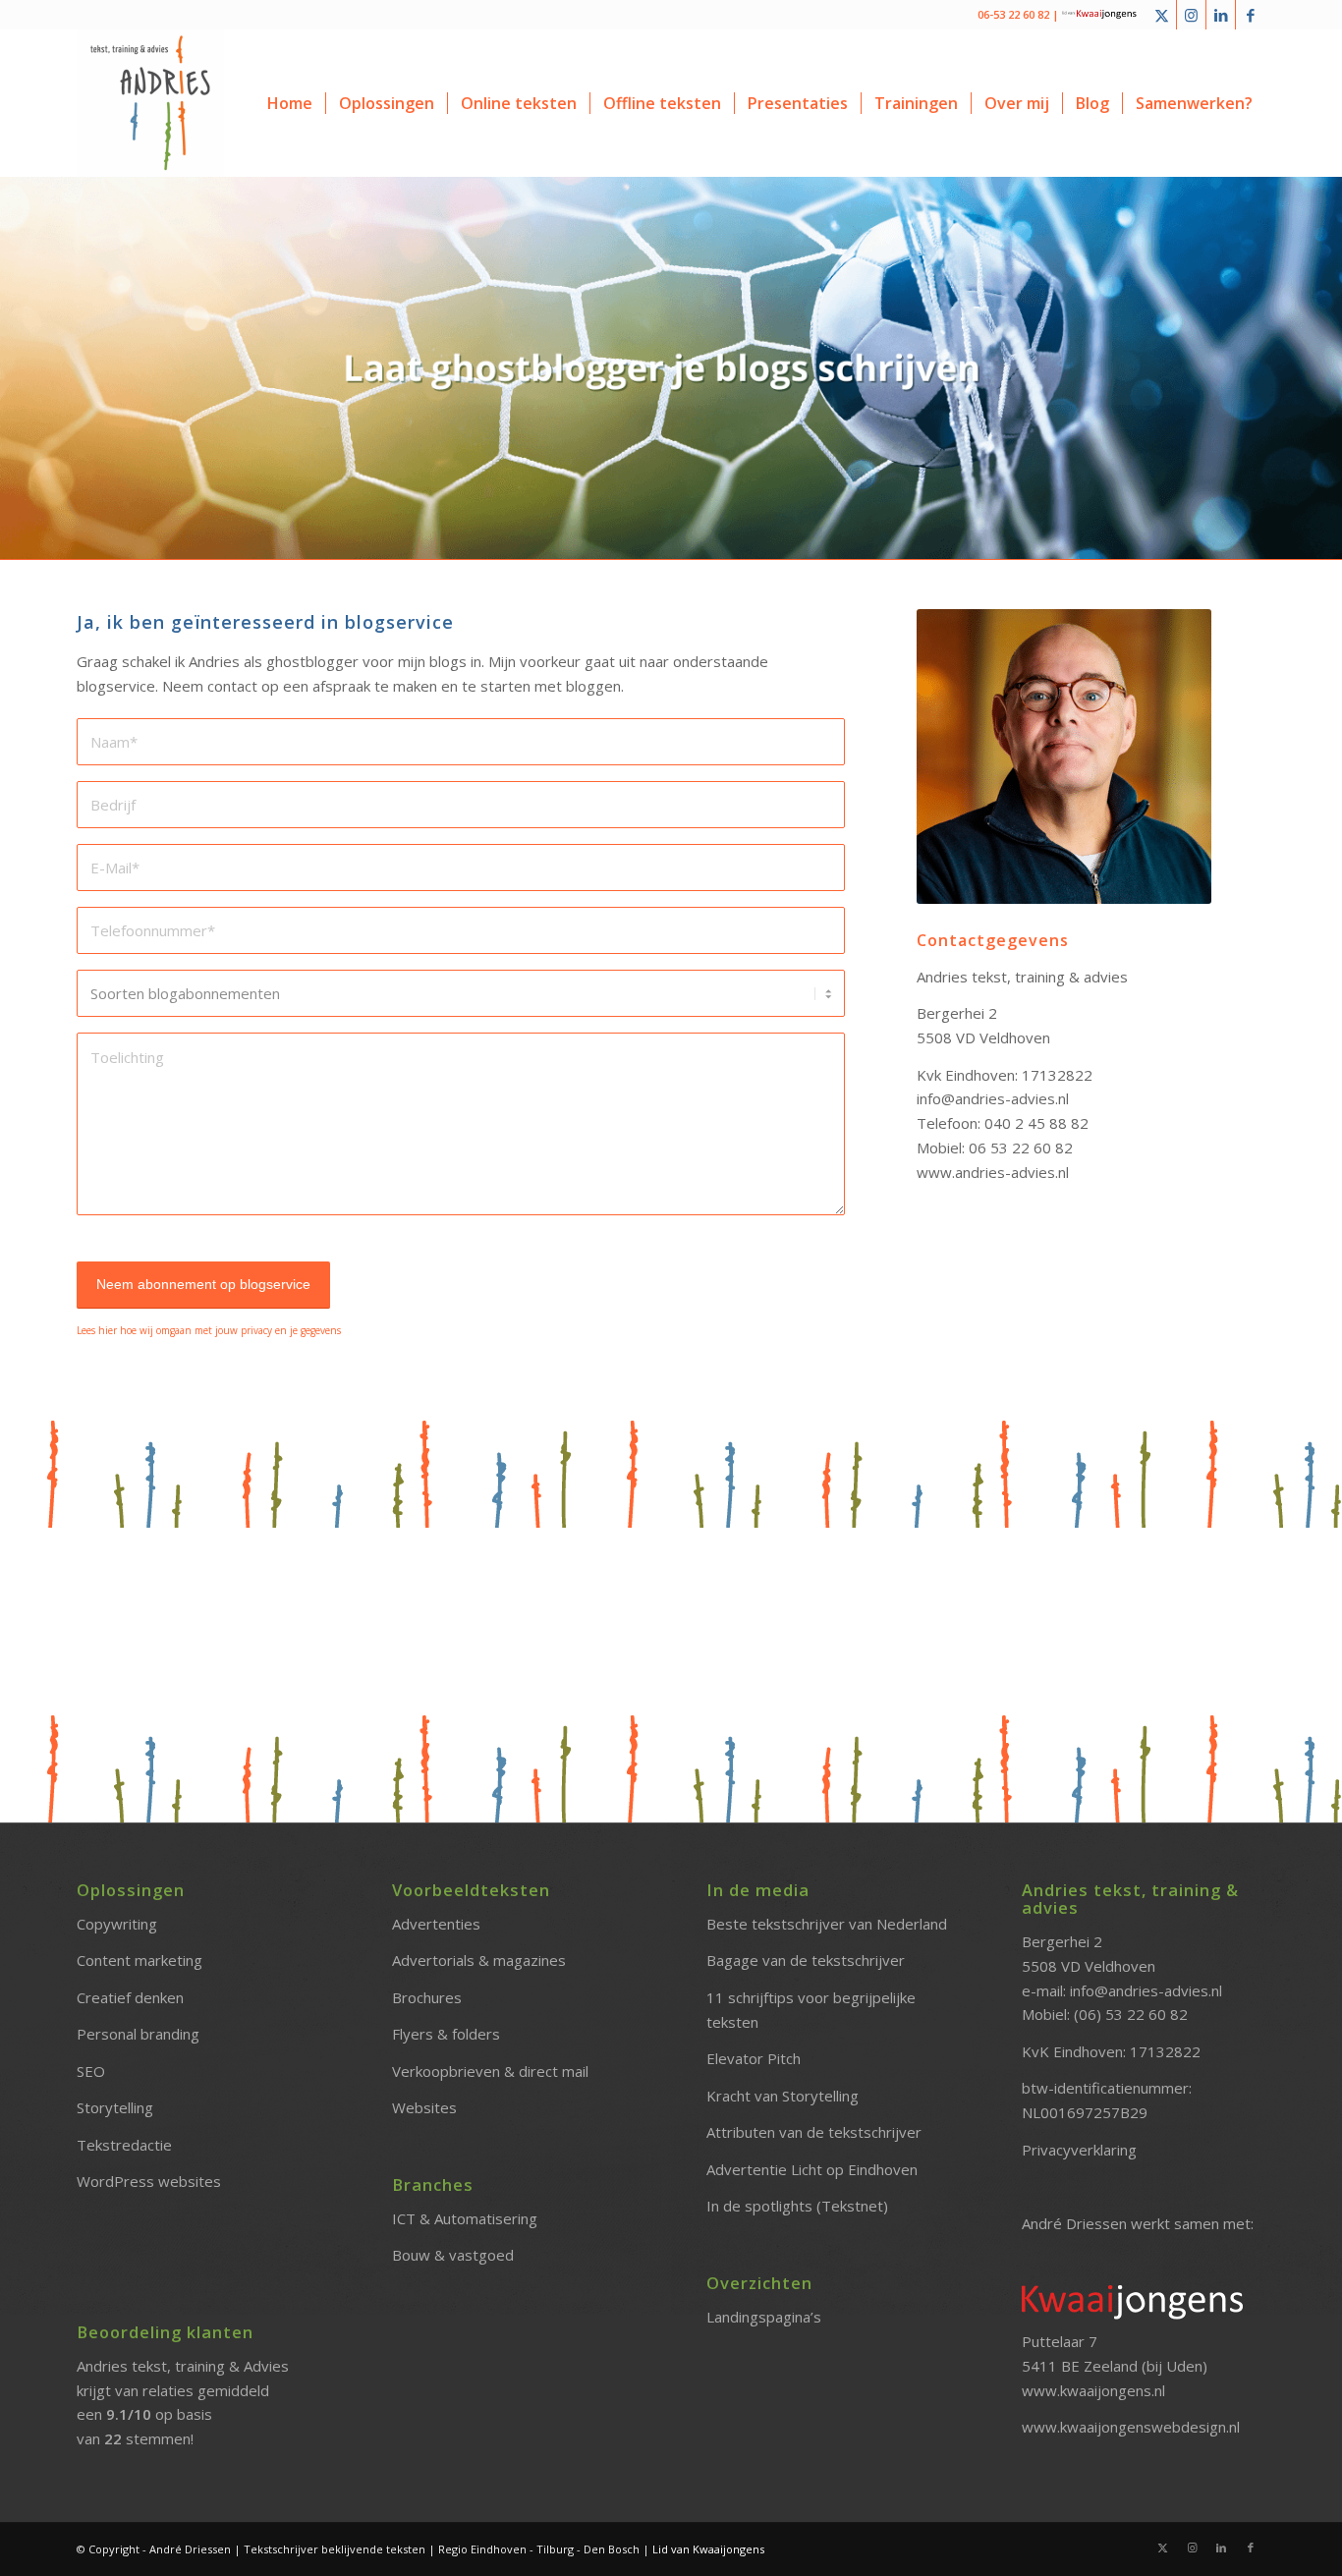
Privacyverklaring (1079, 2150)
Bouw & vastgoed (453, 2255)
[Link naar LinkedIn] (1221, 15)
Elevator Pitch (754, 2058)
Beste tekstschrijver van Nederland (827, 1924)
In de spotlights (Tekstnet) (797, 2206)
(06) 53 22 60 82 (1131, 2014)
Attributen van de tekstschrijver (814, 2132)
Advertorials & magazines (479, 1960)
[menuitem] (290, 103)
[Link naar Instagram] (1191, 15)
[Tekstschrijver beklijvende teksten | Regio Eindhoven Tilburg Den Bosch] (150, 103)
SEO (91, 2071)
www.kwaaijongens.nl (1093, 2390)
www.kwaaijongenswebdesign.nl (1131, 2427)
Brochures (427, 1997)
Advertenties (436, 1924)
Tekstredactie (124, 2145)
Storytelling (115, 2107)
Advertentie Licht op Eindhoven (812, 2169)
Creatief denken (130, 1997)
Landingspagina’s (764, 2317)
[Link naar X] (1162, 15)
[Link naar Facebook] (1251, 15)
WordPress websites (149, 2181)
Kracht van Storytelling (783, 2096)
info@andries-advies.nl (1146, 1990)
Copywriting (117, 1924)
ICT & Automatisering (465, 2218)
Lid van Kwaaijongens (708, 2549)
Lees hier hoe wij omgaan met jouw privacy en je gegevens (209, 1330)
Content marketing (140, 1960)
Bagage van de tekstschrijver (806, 1960)
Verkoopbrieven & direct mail (490, 2071)
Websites (424, 2107)
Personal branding (138, 2034)
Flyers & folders (446, 2034)
